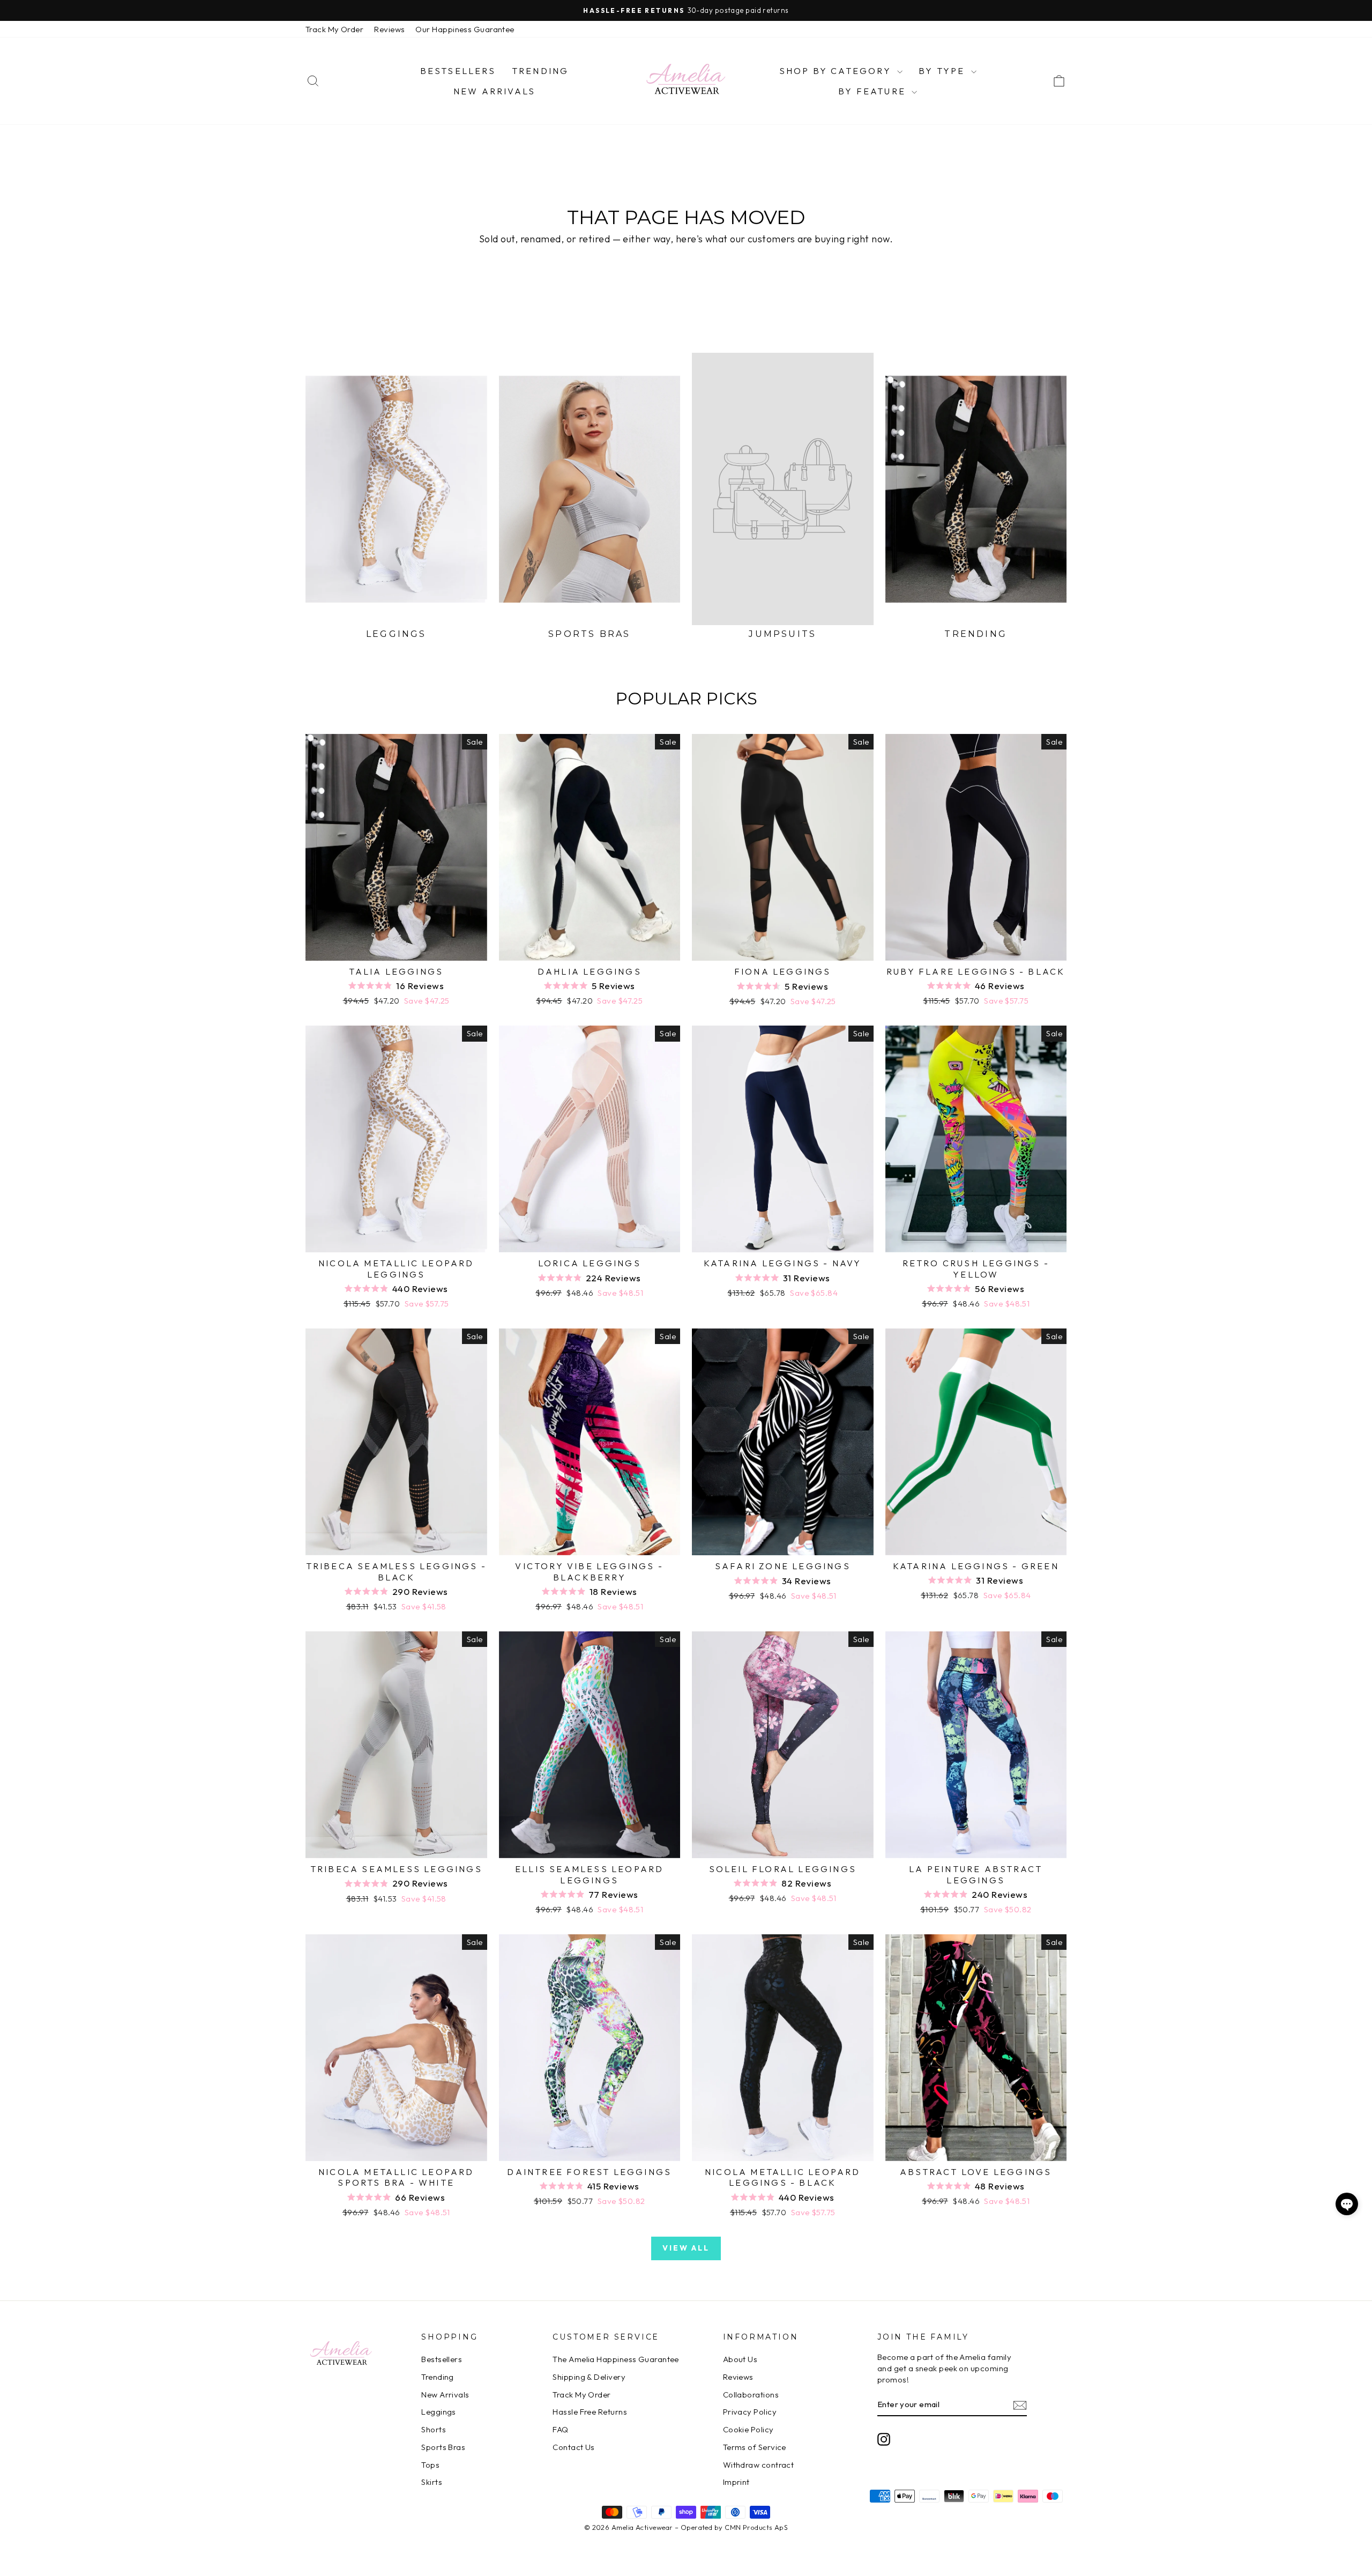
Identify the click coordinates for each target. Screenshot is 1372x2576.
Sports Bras (443, 2447)
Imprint (736, 2482)
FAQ (560, 2429)
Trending (540, 71)
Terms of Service (755, 2447)
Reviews (389, 29)
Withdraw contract (759, 2465)
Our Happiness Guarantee (465, 29)
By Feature (874, 91)
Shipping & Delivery (589, 2377)
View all (686, 2248)
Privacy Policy (750, 2412)
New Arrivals (494, 91)
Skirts (432, 2482)
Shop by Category (837, 71)
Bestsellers (458, 71)
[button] (1347, 2204)
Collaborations (751, 2395)
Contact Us (574, 2447)
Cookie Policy (748, 2429)
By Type (944, 71)
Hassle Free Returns (590, 2412)
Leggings (439, 2412)
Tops (430, 2465)
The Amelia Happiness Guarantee (616, 2359)
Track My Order (334, 29)
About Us (740, 2359)
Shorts (434, 2429)
